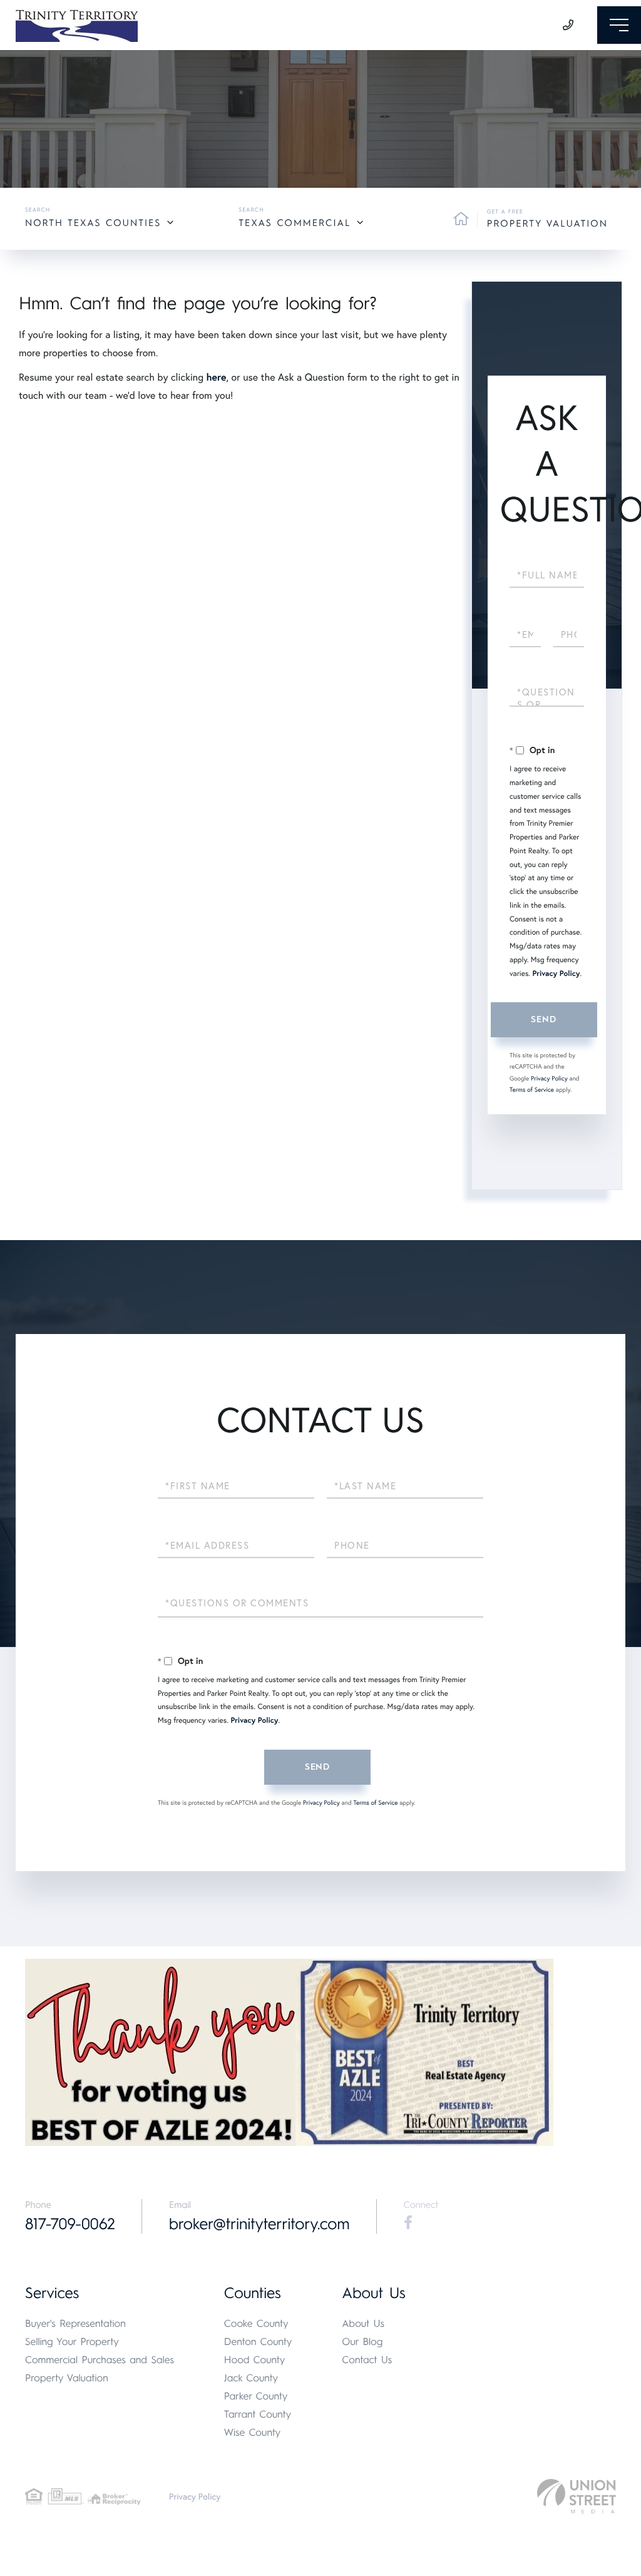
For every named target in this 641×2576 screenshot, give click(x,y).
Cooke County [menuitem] (256, 2323)
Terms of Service (532, 1090)
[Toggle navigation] (619, 25)
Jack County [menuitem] (251, 2378)
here (216, 377)
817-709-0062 (70, 2224)
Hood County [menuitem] (255, 2360)
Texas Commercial (295, 223)
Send (543, 1019)
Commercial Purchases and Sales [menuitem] (100, 2360)
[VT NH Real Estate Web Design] (577, 2496)
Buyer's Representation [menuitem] (75, 2323)
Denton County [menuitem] (258, 2342)
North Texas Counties (93, 223)
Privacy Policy (556, 974)
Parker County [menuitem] (256, 2396)
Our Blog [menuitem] (362, 2342)
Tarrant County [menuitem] (258, 2414)
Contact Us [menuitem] (367, 2360)
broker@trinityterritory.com (259, 2224)
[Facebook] (408, 2223)
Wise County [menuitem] (252, 2432)
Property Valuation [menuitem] (67, 2378)
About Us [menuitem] (363, 2323)
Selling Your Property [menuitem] (72, 2342)
